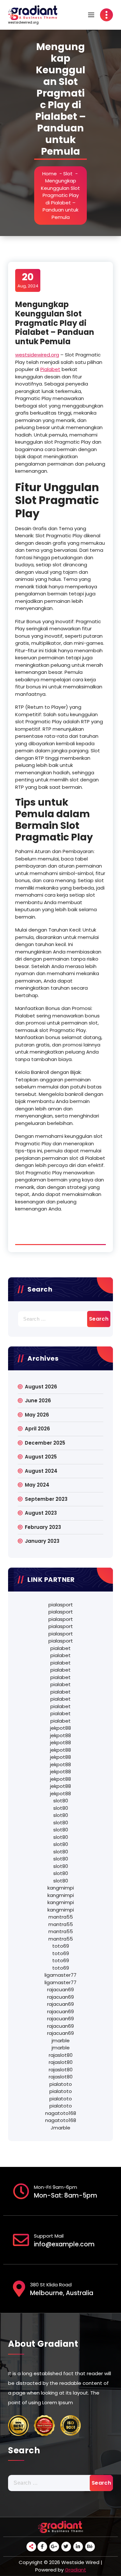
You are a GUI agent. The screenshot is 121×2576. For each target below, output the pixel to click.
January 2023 (42, 1541)
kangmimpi (61, 1888)
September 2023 (46, 1499)
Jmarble (60, 2128)
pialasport (61, 1605)
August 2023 (41, 1513)
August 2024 (41, 1471)
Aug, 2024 (28, 280)
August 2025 (41, 1457)
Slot (68, 174)
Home (50, 174)
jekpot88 (60, 1728)
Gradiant (76, 2570)
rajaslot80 (61, 2055)
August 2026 (41, 1387)
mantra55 (61, 1917)
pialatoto (61, 2084)
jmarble (61, 2040)
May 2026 (37, 1415)
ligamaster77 (60, 1975)
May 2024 (37, 1485)
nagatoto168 (61, 2113)
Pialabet (50, 369)
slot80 (61, 1801)
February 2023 (43, 1527)
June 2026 (38, 1401)
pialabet (60, 1648)
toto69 (61, 1946)
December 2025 (45, 1443)
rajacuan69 (60, 1989)
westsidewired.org (37, 355)
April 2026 (37, 1429)
